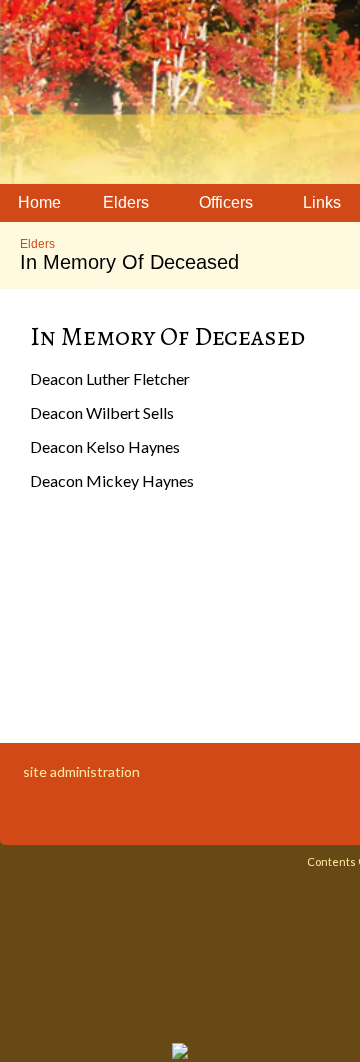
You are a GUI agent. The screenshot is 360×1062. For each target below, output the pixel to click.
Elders (37, 244)
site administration (81, 771)
